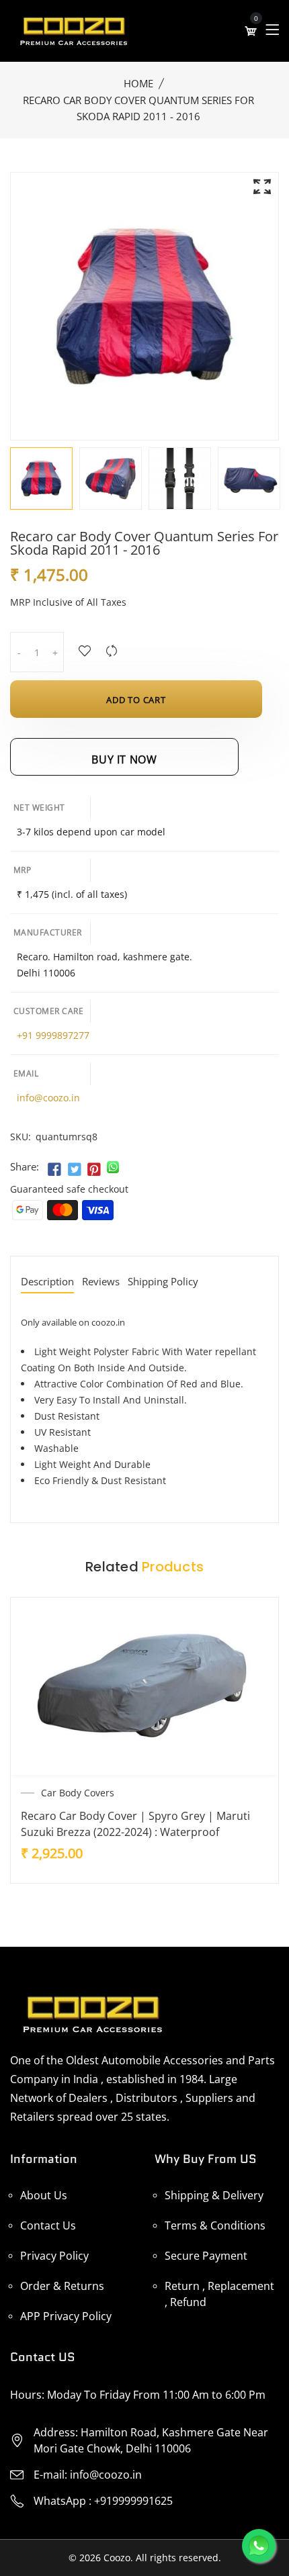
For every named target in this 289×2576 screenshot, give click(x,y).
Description (47, 1282)
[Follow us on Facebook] (54, 1170)
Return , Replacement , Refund (219, 2294)
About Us (44, 2195)
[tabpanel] (41, 478)
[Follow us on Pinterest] (94, 1170)
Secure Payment (206, 2256)
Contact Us (48, 2225)
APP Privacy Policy (66, 2316)
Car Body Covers (78, 1793)
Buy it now (124, 760)
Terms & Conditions (215, 2225)
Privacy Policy (54, 2256)
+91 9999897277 (53, 1035)
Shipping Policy (163, 1282)
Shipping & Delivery (214, 2195)
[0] (251, 31)
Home (138, 83)
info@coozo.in (48, 1098)
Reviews (101, 1282)
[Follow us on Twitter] (74, 1170)
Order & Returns (62, 2286)
